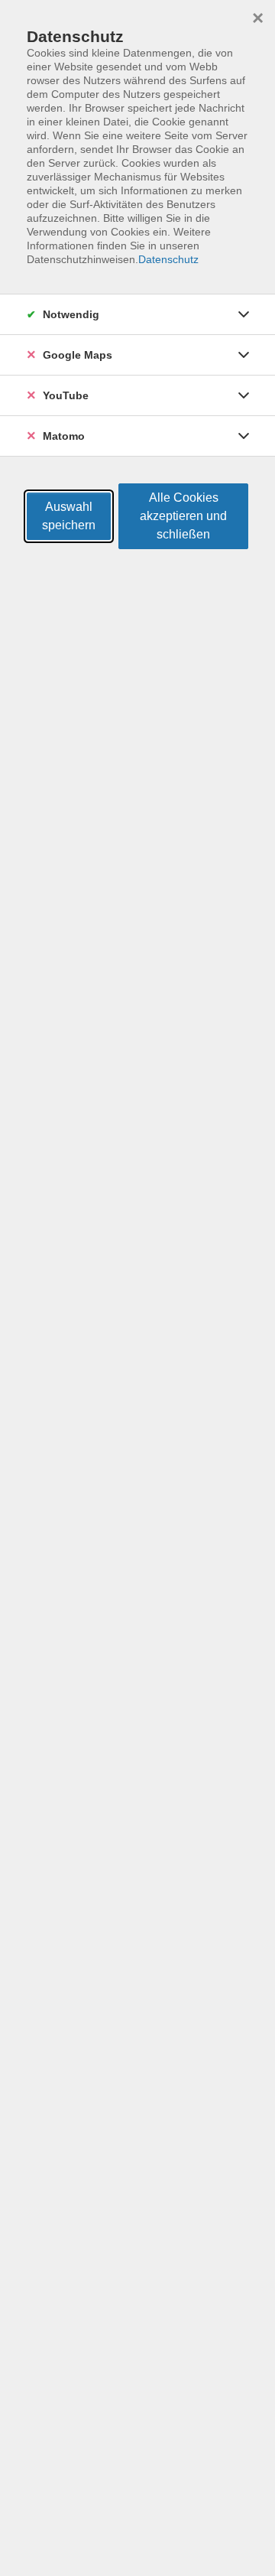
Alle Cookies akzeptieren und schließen (183, 516)
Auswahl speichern (69, 516)
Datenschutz (168, 259)
